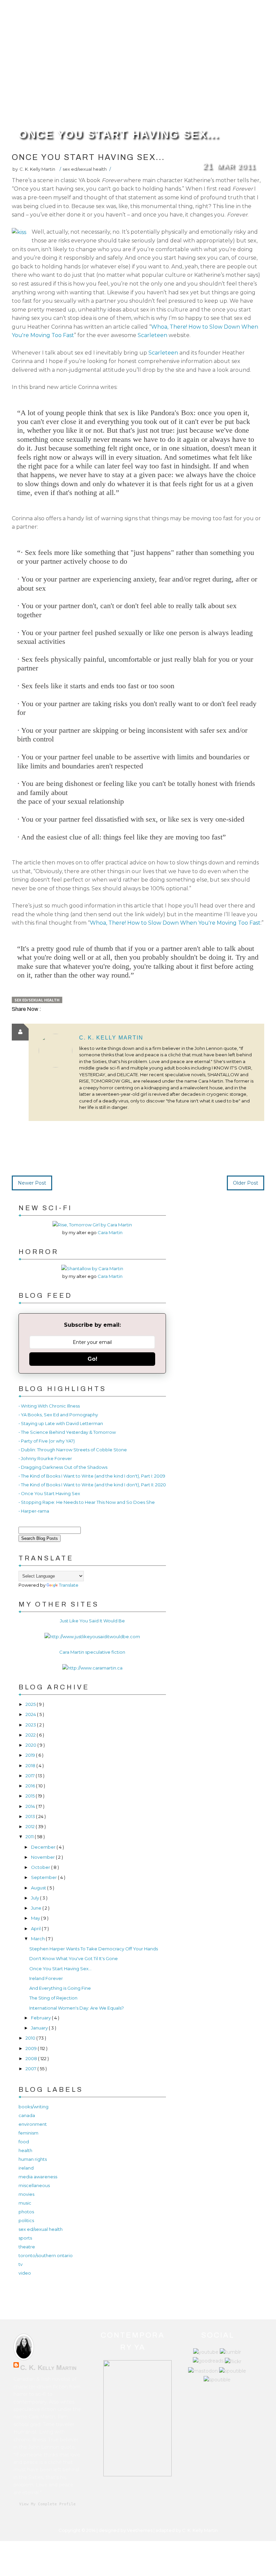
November (43, 1857)
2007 (31, 2069)
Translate (69, 1585)
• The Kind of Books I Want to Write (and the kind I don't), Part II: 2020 (92, 1485)
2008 (32, 2058)
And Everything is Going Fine (60, 1988)
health (25, 2150)
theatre (27, 2247)
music (25, 2203)
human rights (33, 2159)
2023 (31, 1725)
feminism (28, 2133)
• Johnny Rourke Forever (45, 1458)
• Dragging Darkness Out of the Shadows (63, 1467)
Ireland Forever (46, 1978)
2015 (31, 1796)
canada (27, 2115)
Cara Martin (110, 1232)
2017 (31, 1776)
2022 (31, 1735)
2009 (32, 2048)
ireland (26, 2168)
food (24, 2142)
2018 (31, 1765)
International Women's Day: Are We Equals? (77, 2008)
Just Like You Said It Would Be (92, 1621)
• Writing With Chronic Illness (49, 1406)
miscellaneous (34, 2185)
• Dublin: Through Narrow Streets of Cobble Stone (73, 1450)
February (41, 2018)
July (36, 1898)
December (44, 1847)
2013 (31, 1816)
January (40, 2028)
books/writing (33, 2107)
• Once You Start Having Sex (49, 1493)
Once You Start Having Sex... (119, 134)
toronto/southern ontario (46, 2255)
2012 (31, 1826)
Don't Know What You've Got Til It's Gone (74, 1958)
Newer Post (32, 1183)
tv (21, 2264)
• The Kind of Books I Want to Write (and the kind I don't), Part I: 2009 (92, 1476)
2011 (30, 1837)
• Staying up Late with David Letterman (61, 1423)
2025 (31, 1704)
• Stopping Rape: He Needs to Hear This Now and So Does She (87, 1502)
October (41, 1867)
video (25, 2273)
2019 (31, 1755)
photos (26, 2212)
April (36, 1928)
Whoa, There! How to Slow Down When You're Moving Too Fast (175, 923)
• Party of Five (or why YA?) (47, 1441)
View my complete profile (47, 2504)
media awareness (38, 2177)
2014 (31, 1806)
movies (26, 2194)
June (37, 1908)
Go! (92, 1359)
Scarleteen (152, 335)
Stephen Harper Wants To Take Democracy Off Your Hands (94, 1949)
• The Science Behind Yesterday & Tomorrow (67, 1432)
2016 (31, 1786)
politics (26, 2220)
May (36, 1918)
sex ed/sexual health (85, 169)
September (44, 1877)
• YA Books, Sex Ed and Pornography (58, 1415)
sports (25, 2238)
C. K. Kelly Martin (111, 1038)
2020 (31, 1745)
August (39, 1888)
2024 (31, 1714)
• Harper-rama (34, 1511)
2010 (31, 2038)
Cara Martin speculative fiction (92, 1652)
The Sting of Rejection (53, 1998)
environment (33, 2124)
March (38, 1939)
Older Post (246, 1183)
